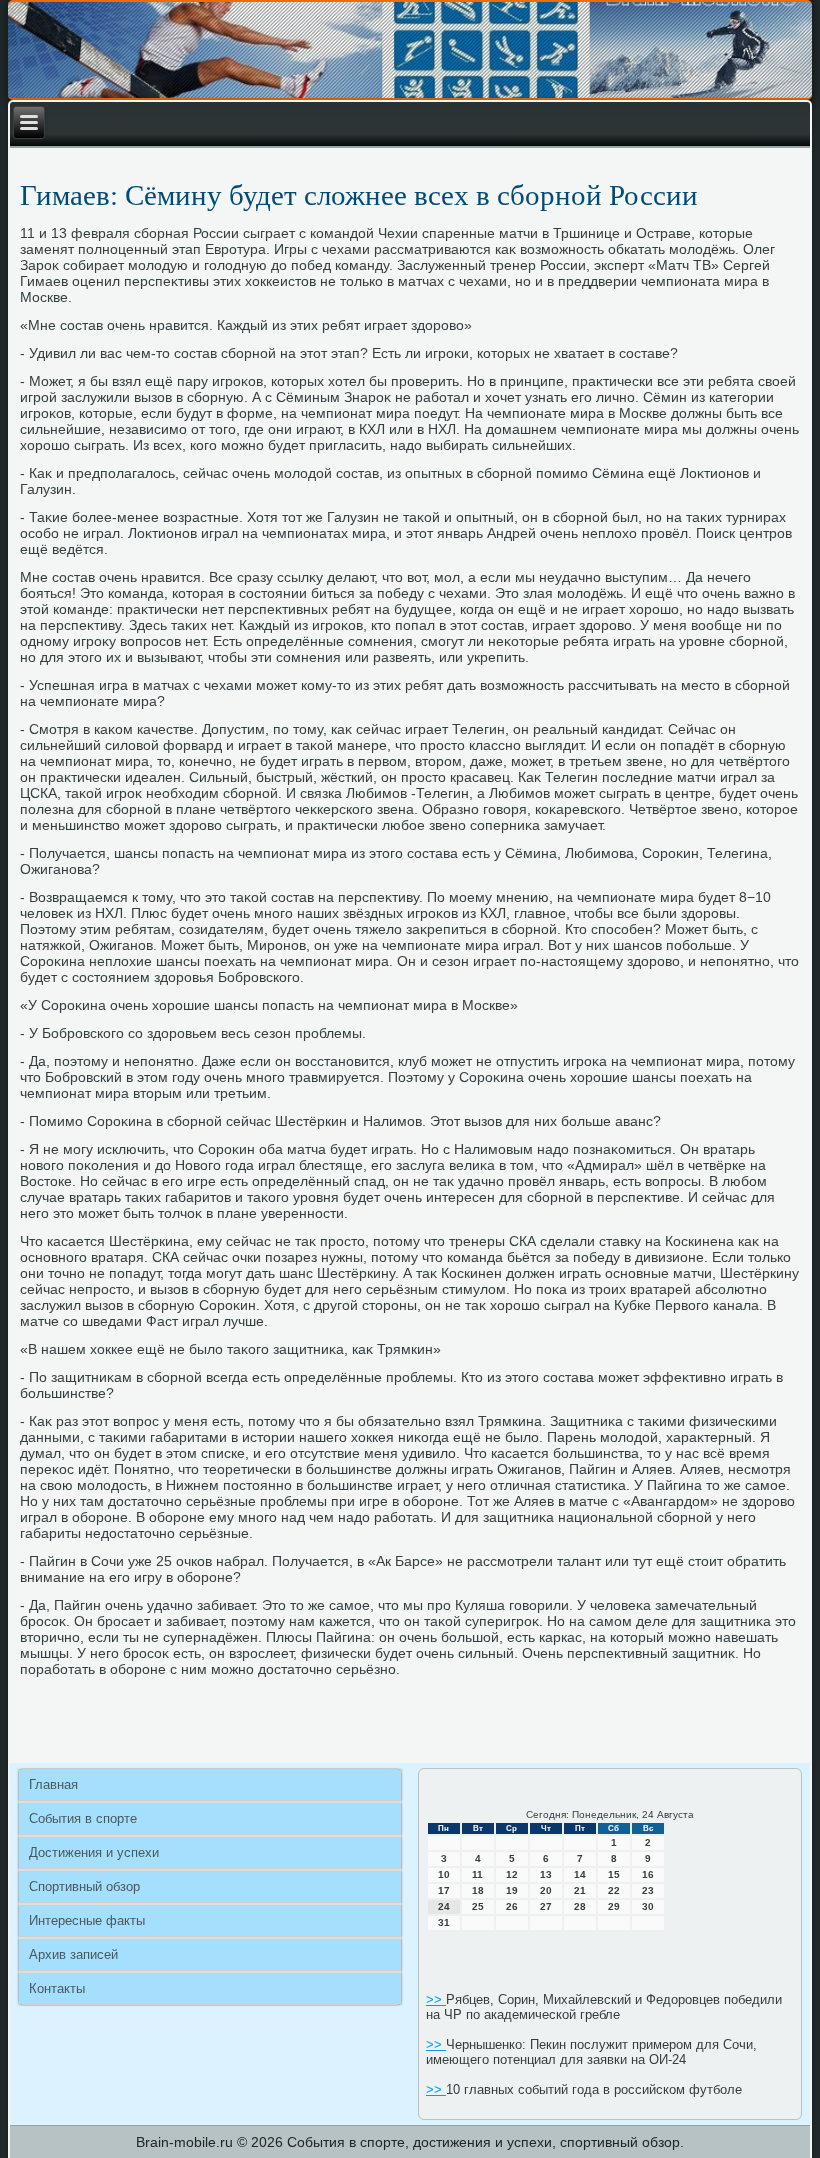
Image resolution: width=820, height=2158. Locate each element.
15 (614, 1874)
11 (477, 1874)
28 (580, 1906)
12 (512, 1874)
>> (436, 1999)
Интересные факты (87, 1920)
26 (512, 1906)
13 (546, 1874)
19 (512, 1890)
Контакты (57, 1988)
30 (648, 1906)
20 (546, 1890)
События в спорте (83, 1818)
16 (648, 1874)
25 (478, 1906)
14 (580, 1874)
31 (444, 1922)
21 (580, 1890)
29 (614, 1906)
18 (478, 1890)
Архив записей (73, 1954)
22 (614, 1890)
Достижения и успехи (94, 1852)
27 (546, 1906)
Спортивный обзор (84, 1886)
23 (648, 1890)
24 (444, 1906)
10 (444, 1874)
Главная (53, 1784)
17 (444, 1890)
